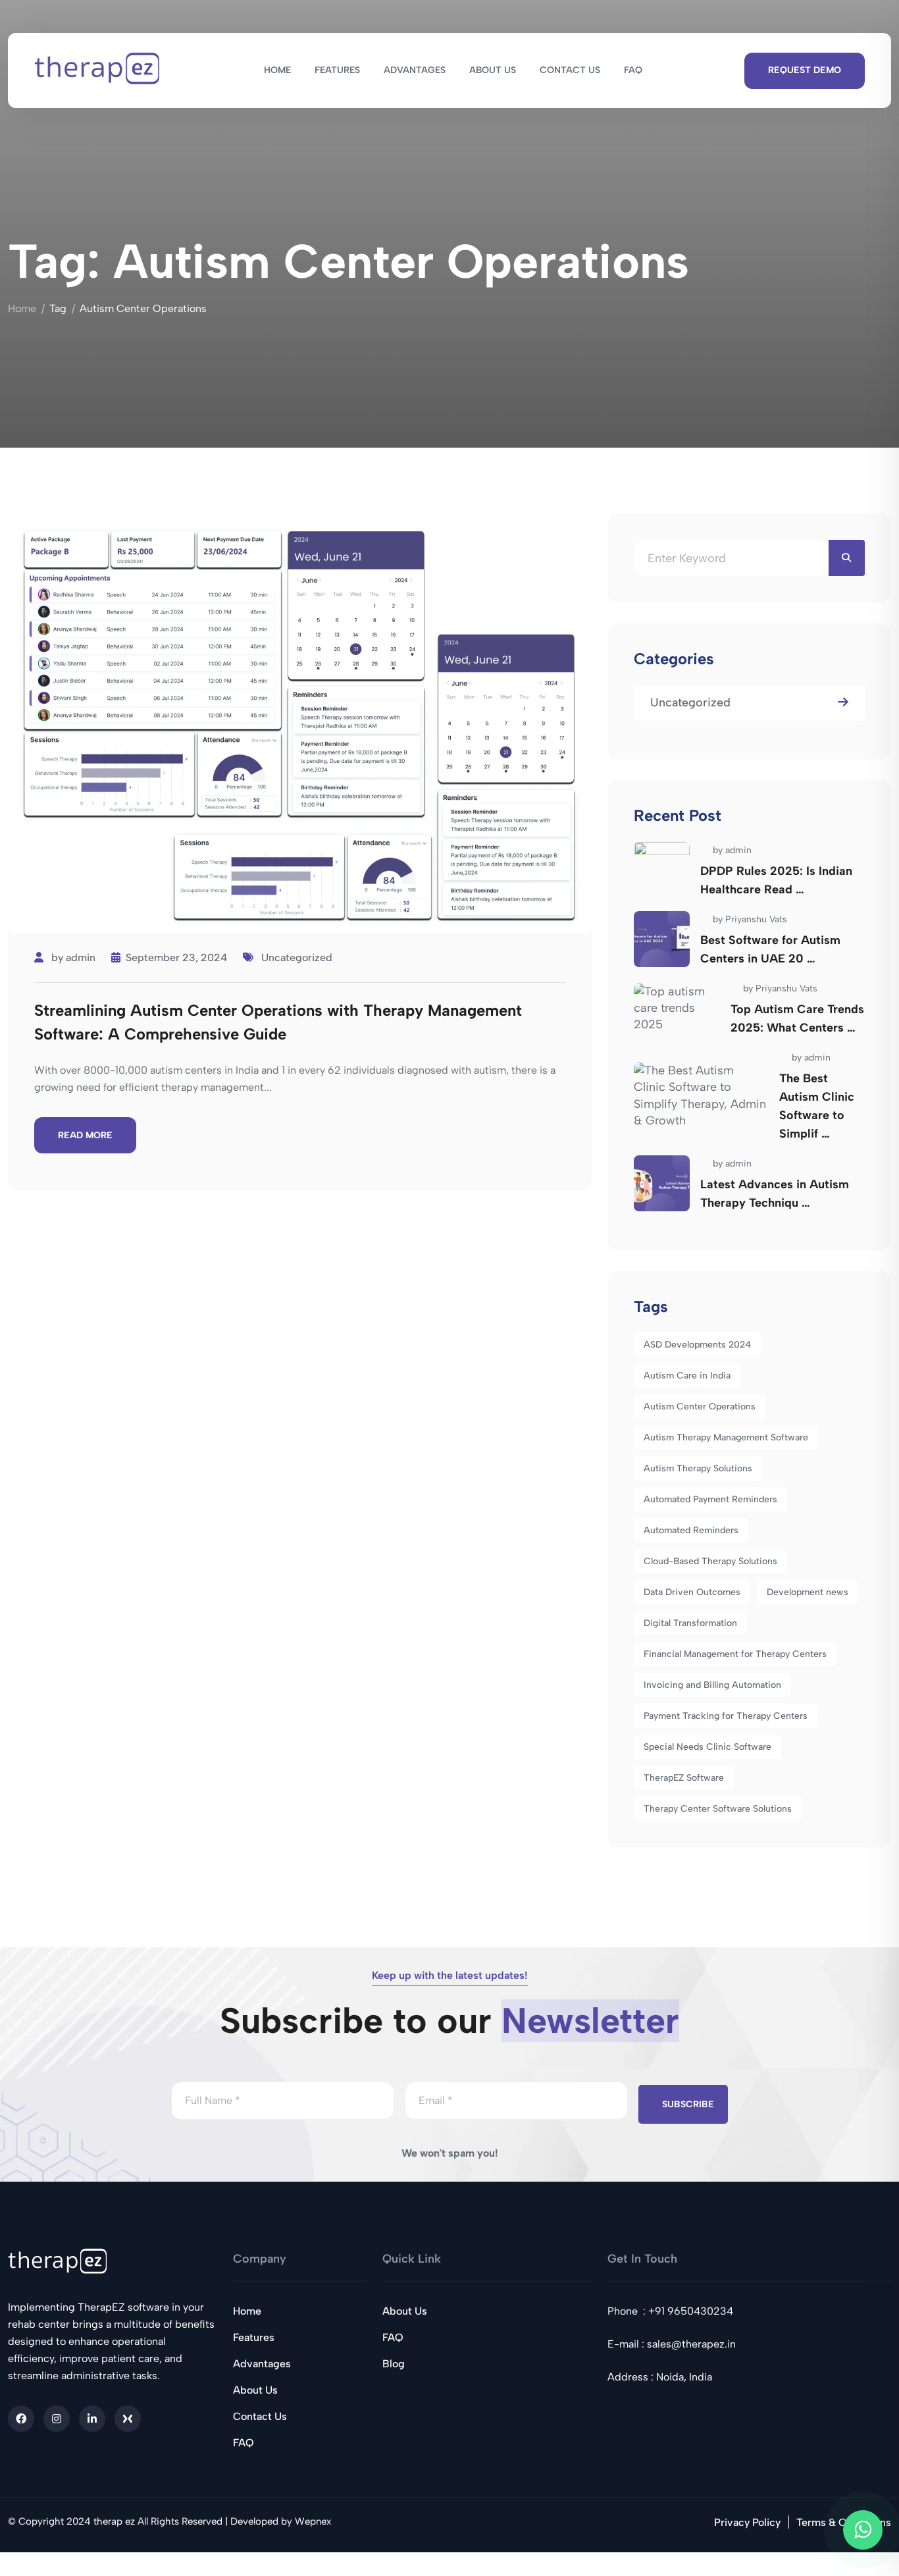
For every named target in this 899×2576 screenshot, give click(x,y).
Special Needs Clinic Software (707, 1747)
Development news (808, 1592)
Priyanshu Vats (756, 919)
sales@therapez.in (691, 2344)
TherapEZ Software (684, 1778)
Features (254, 2337)
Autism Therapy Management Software (726, 1437)
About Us (255, 2390)
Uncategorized (297, 958)
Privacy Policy (747, 2522)
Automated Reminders (691, 1530)
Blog (394, 2364)
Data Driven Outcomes (692, 1592)
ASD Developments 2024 (697, 1345)
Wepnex (313, 2521)
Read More (85, 1135)
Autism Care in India (687, 1376)
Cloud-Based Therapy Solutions (710, 1561)
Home (22, 308)
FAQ (244, 2443)
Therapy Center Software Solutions (718, 1809)
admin (81, 958)
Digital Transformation (690, 1623)
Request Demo (805, 70)
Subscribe (688, 2104)
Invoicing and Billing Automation (712, 1685)
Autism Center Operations (700, 1406)
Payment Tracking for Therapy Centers (726, 1716)
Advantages (262, 2364)
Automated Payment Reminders (710, 1499)
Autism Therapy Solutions (698, 1468)
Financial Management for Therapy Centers (735, 1654)
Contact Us (260, 2416)
